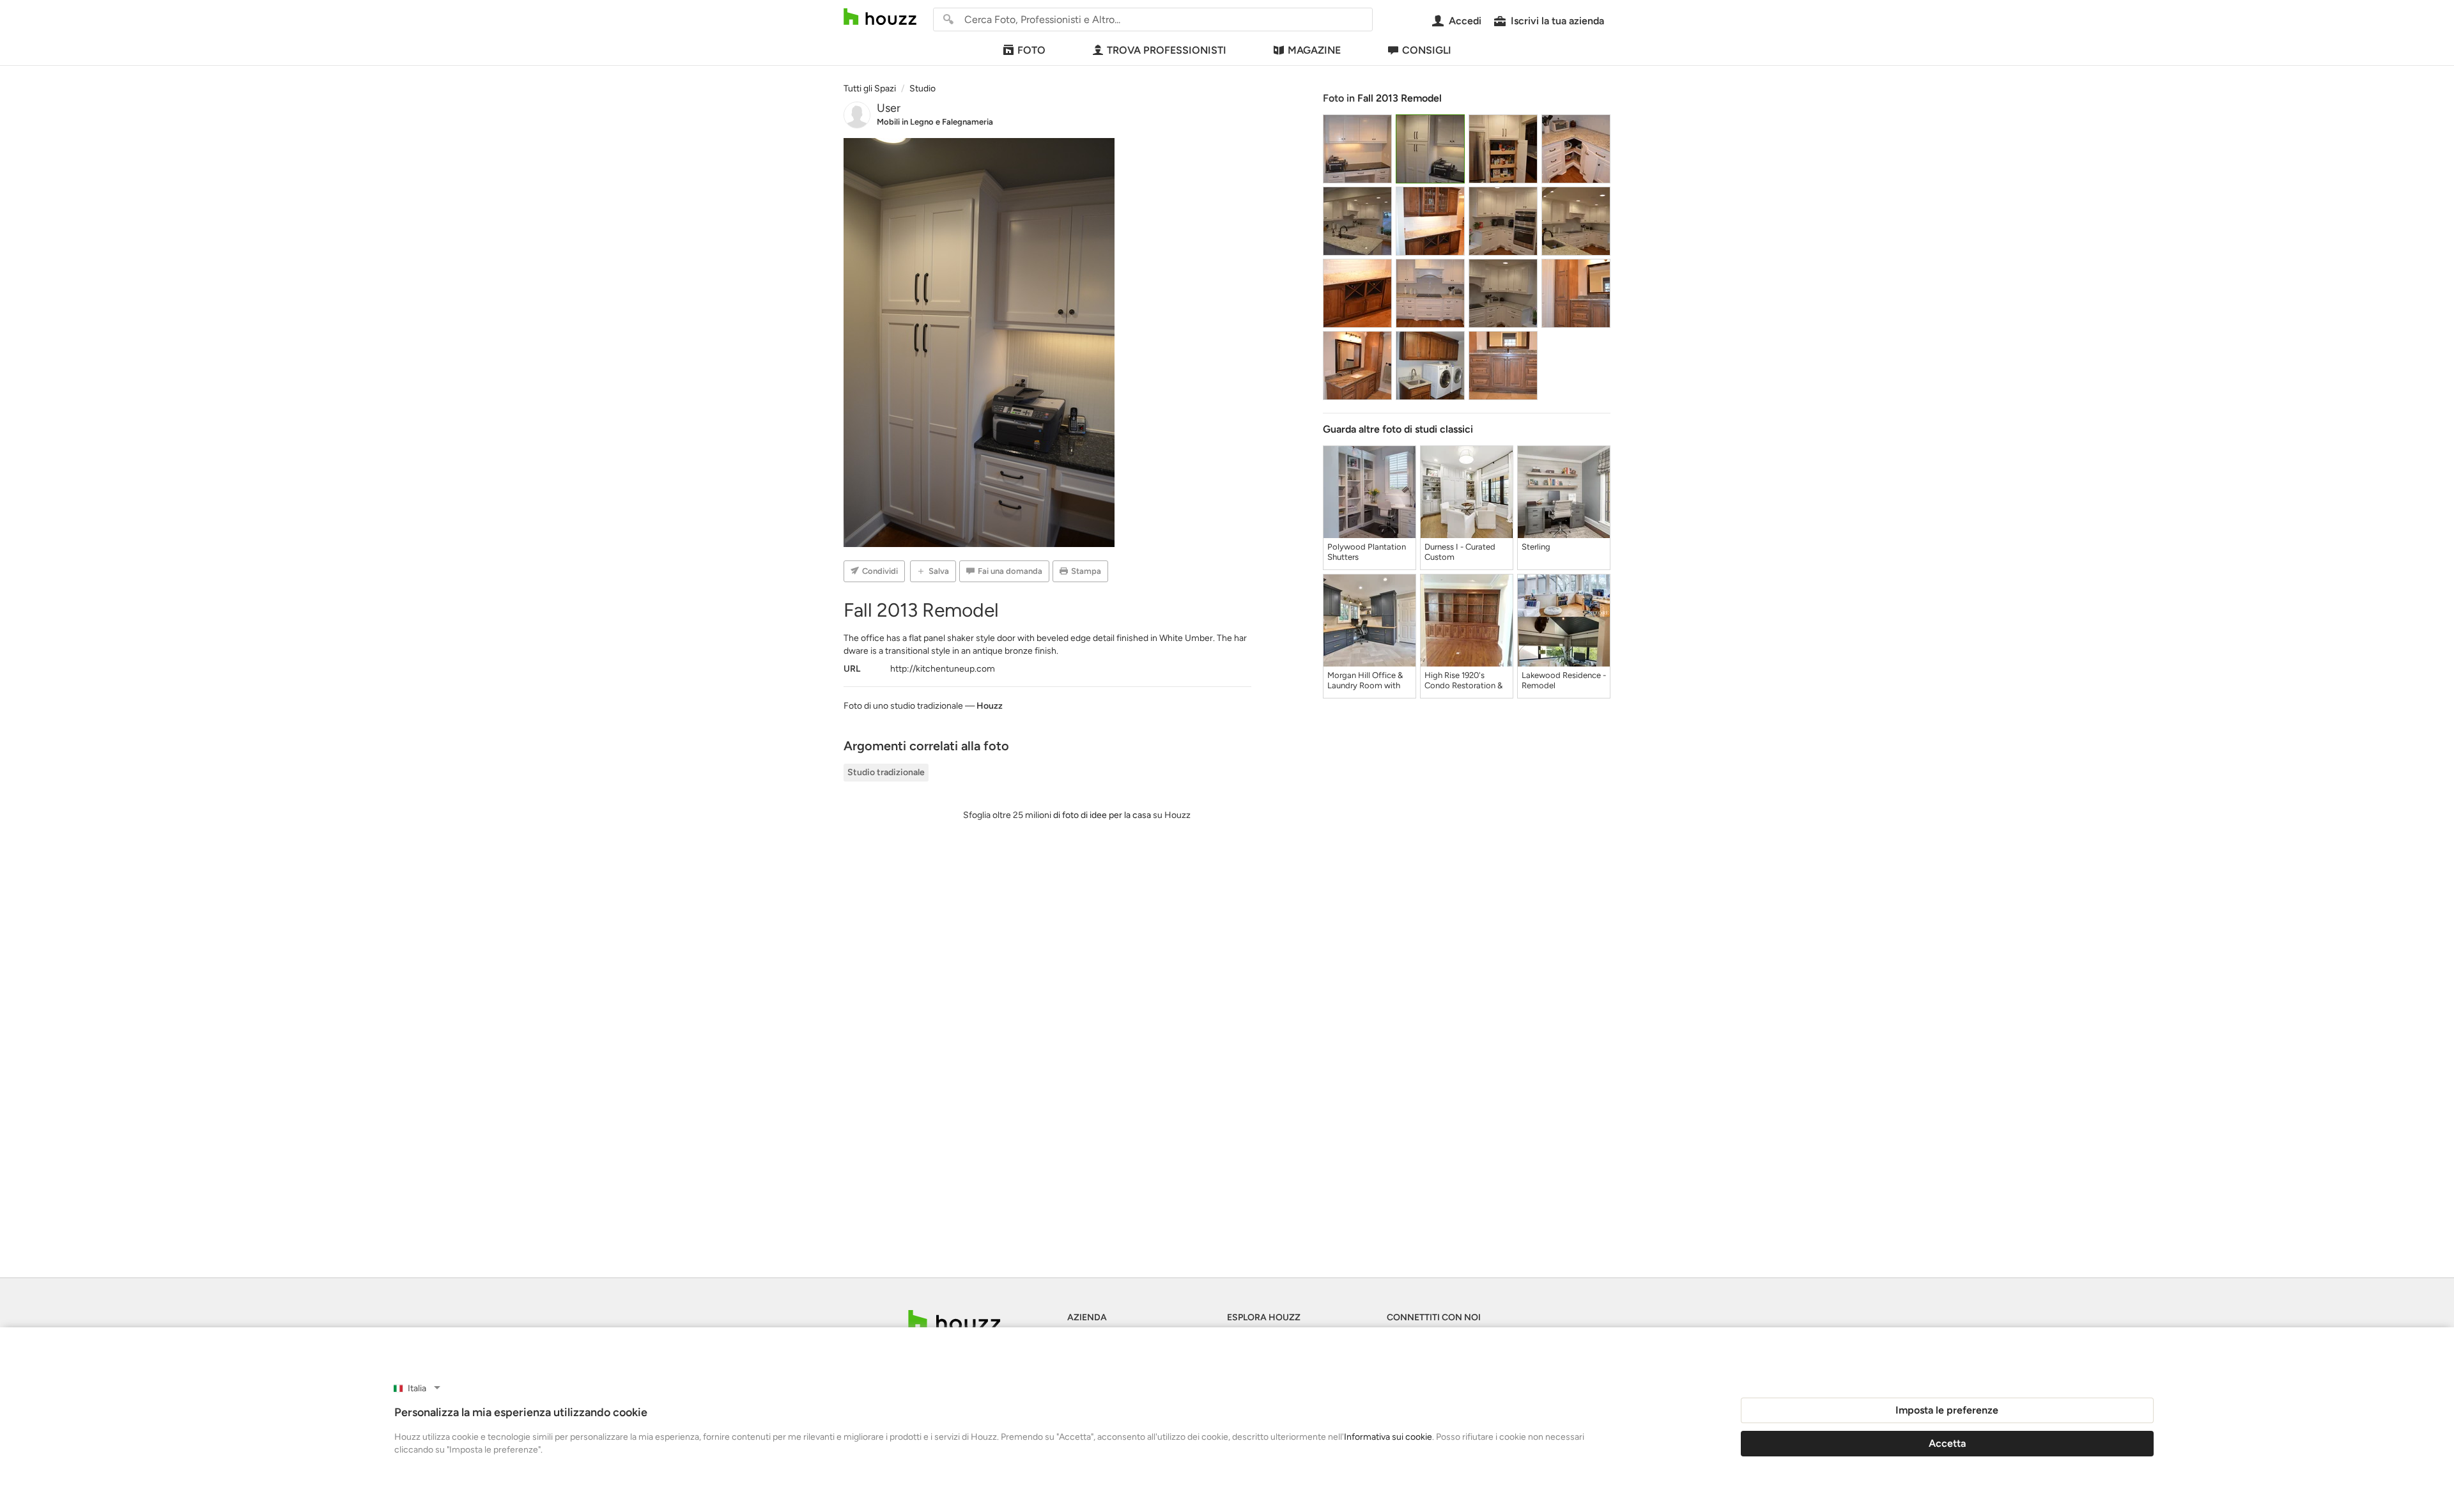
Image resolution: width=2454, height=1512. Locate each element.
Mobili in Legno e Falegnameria (935, 122)
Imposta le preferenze (1947, 1410)
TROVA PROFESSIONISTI (1167, 50)
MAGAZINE (1314, 50)
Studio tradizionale (886, 772)
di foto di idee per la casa (1102, 815)
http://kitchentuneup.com (943, 669)
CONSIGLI (1427, 50)
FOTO (1031, 50)
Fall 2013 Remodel (1400, 98)
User (889, 108)
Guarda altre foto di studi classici (1398, 429)
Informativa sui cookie (1388, 1437)
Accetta (1947, 1443)
